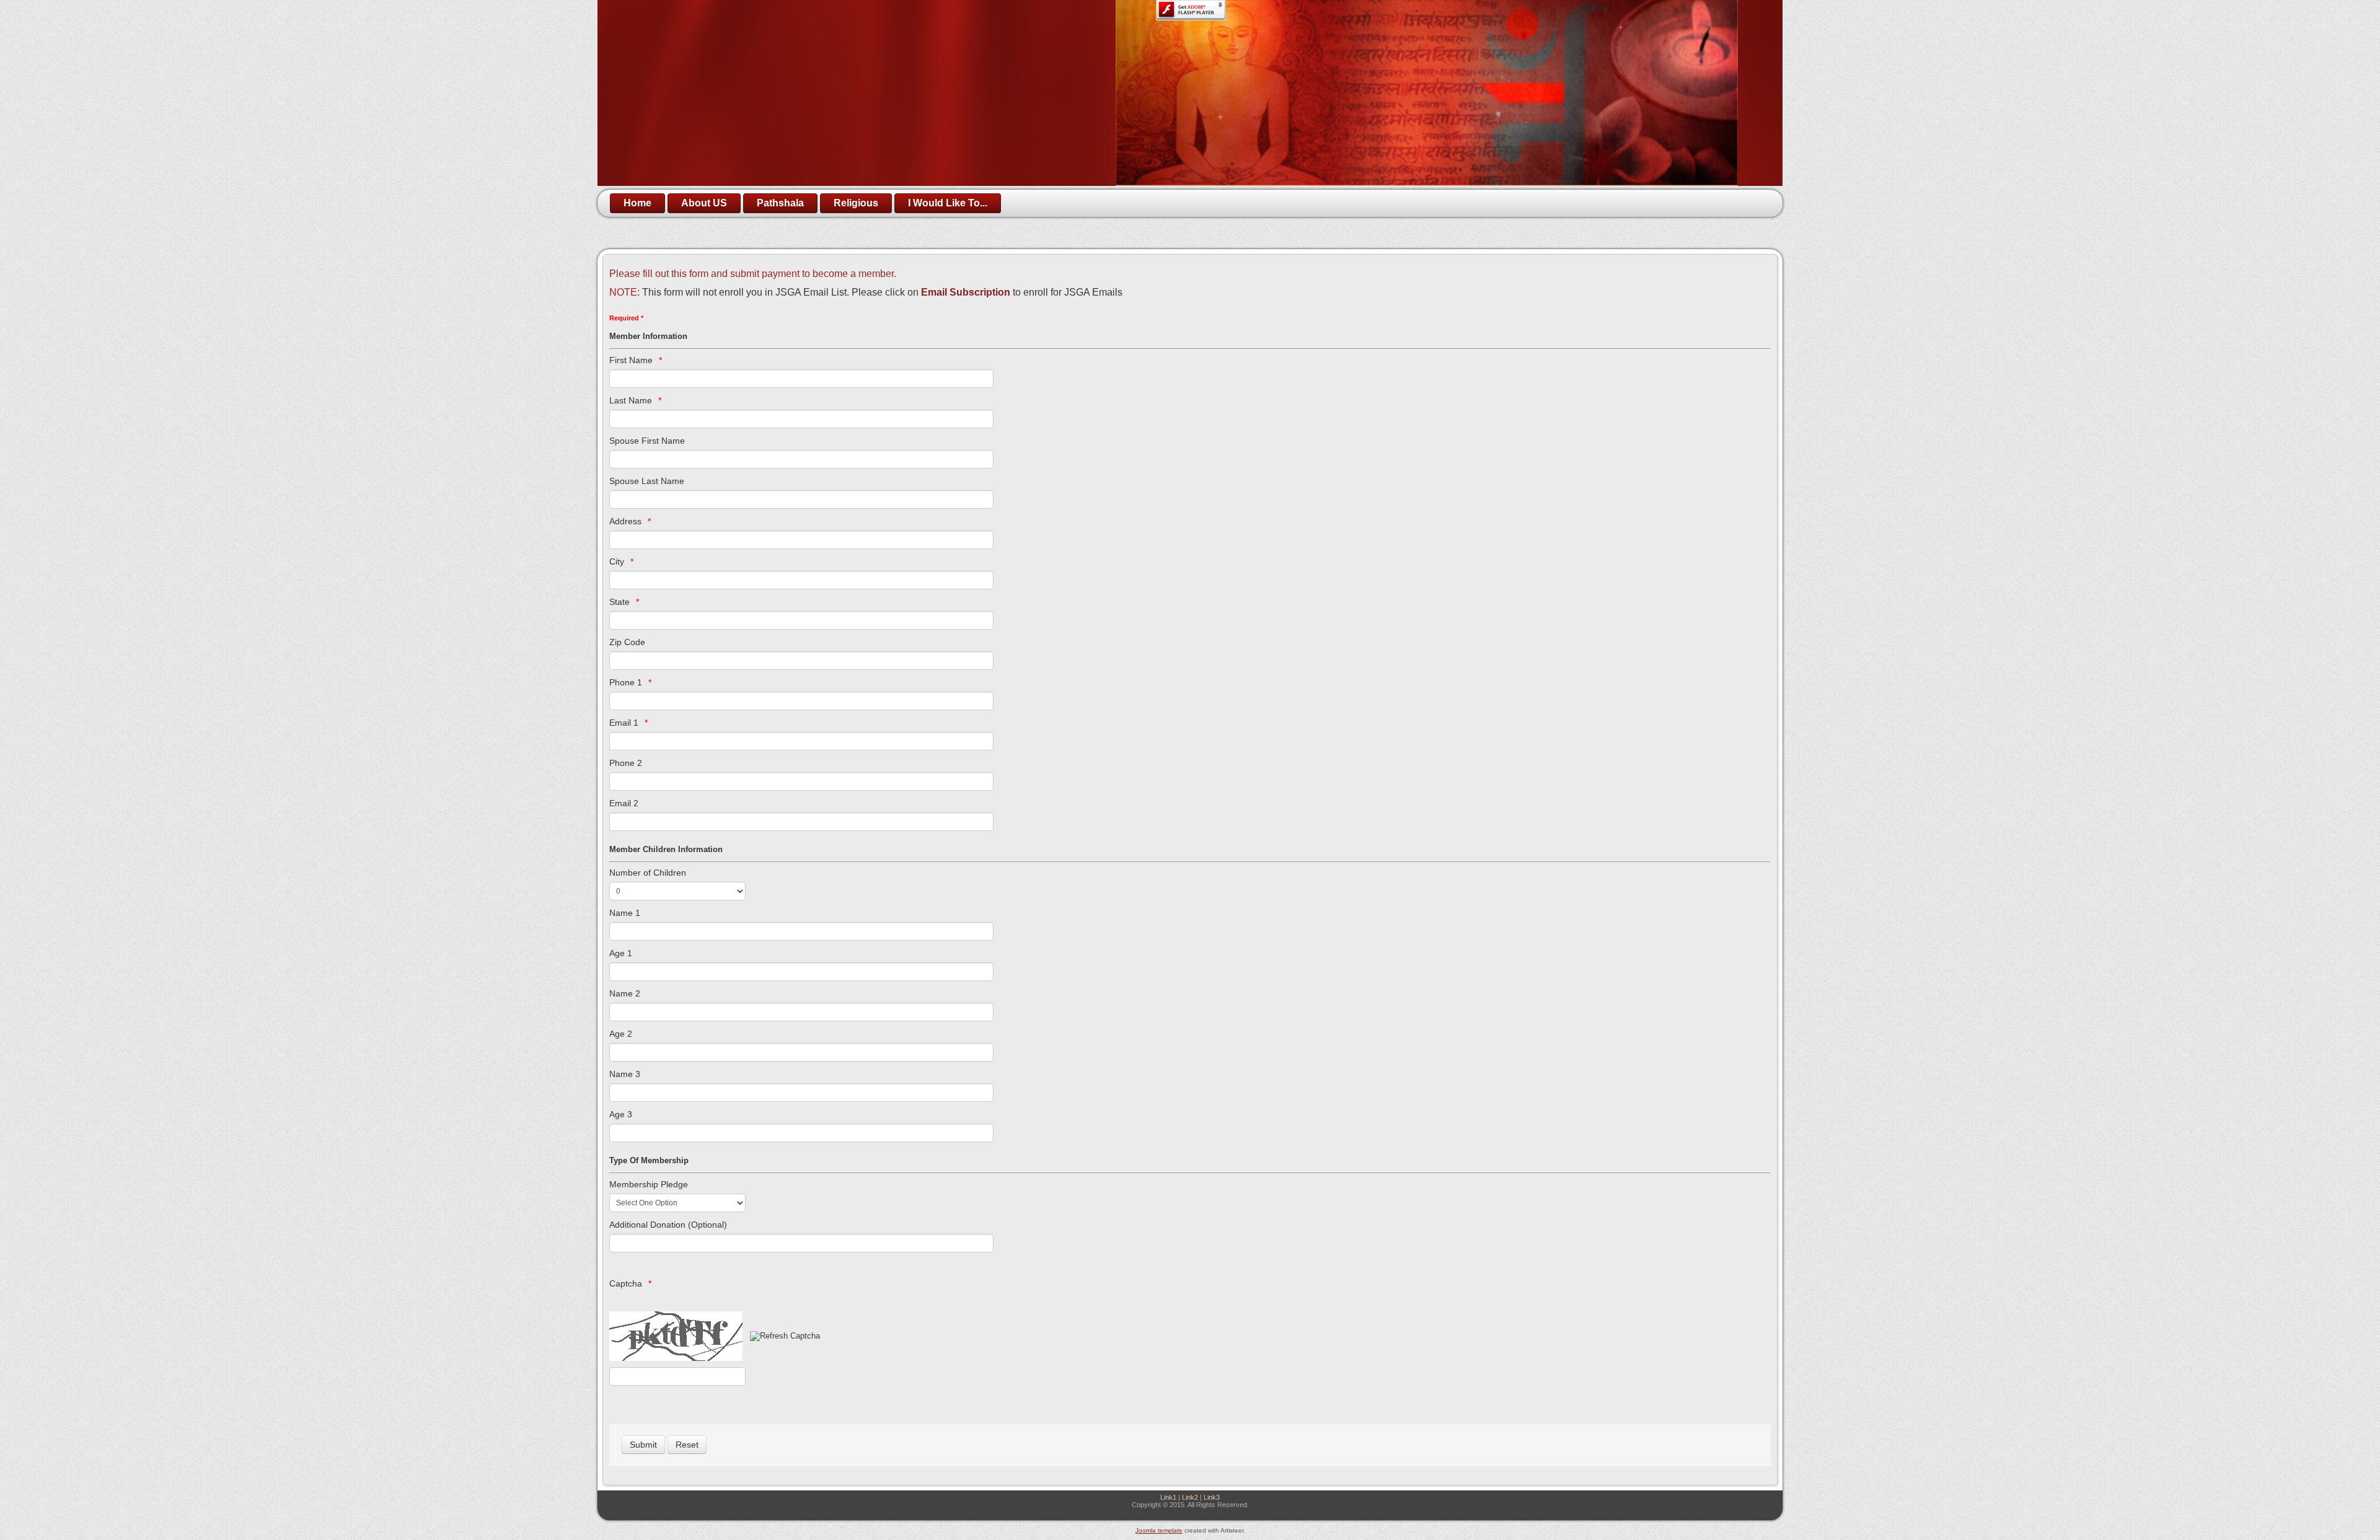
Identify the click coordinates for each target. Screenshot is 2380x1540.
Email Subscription (966, 292)
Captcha (626, 1283)
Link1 (1168, 1497)
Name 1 (625, 913)
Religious (856, 203)
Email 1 (624, 723)
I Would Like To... (948, 203)
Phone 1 (626, 682)
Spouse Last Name (647, 481)
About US (704, 203)
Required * (626, 318)
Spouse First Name (647, 441)
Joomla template (1159, 1530)
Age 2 (621, 1034)
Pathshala (780, 203)
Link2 (1190, 1497)
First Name (631, 360)
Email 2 (624, 803)
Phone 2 (626, 763)
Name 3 (625, 1074)
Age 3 (621, 1114)
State (619, 602)
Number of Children (648, 873)
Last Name (631, 400)
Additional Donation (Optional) (668, 1225)
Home (637, 203)
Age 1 (621, 953)
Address (625, 521)
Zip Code (627, 642)
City (617, 561)
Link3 (1212, 1497)
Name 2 (625, 993)
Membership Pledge (649, 1184)
